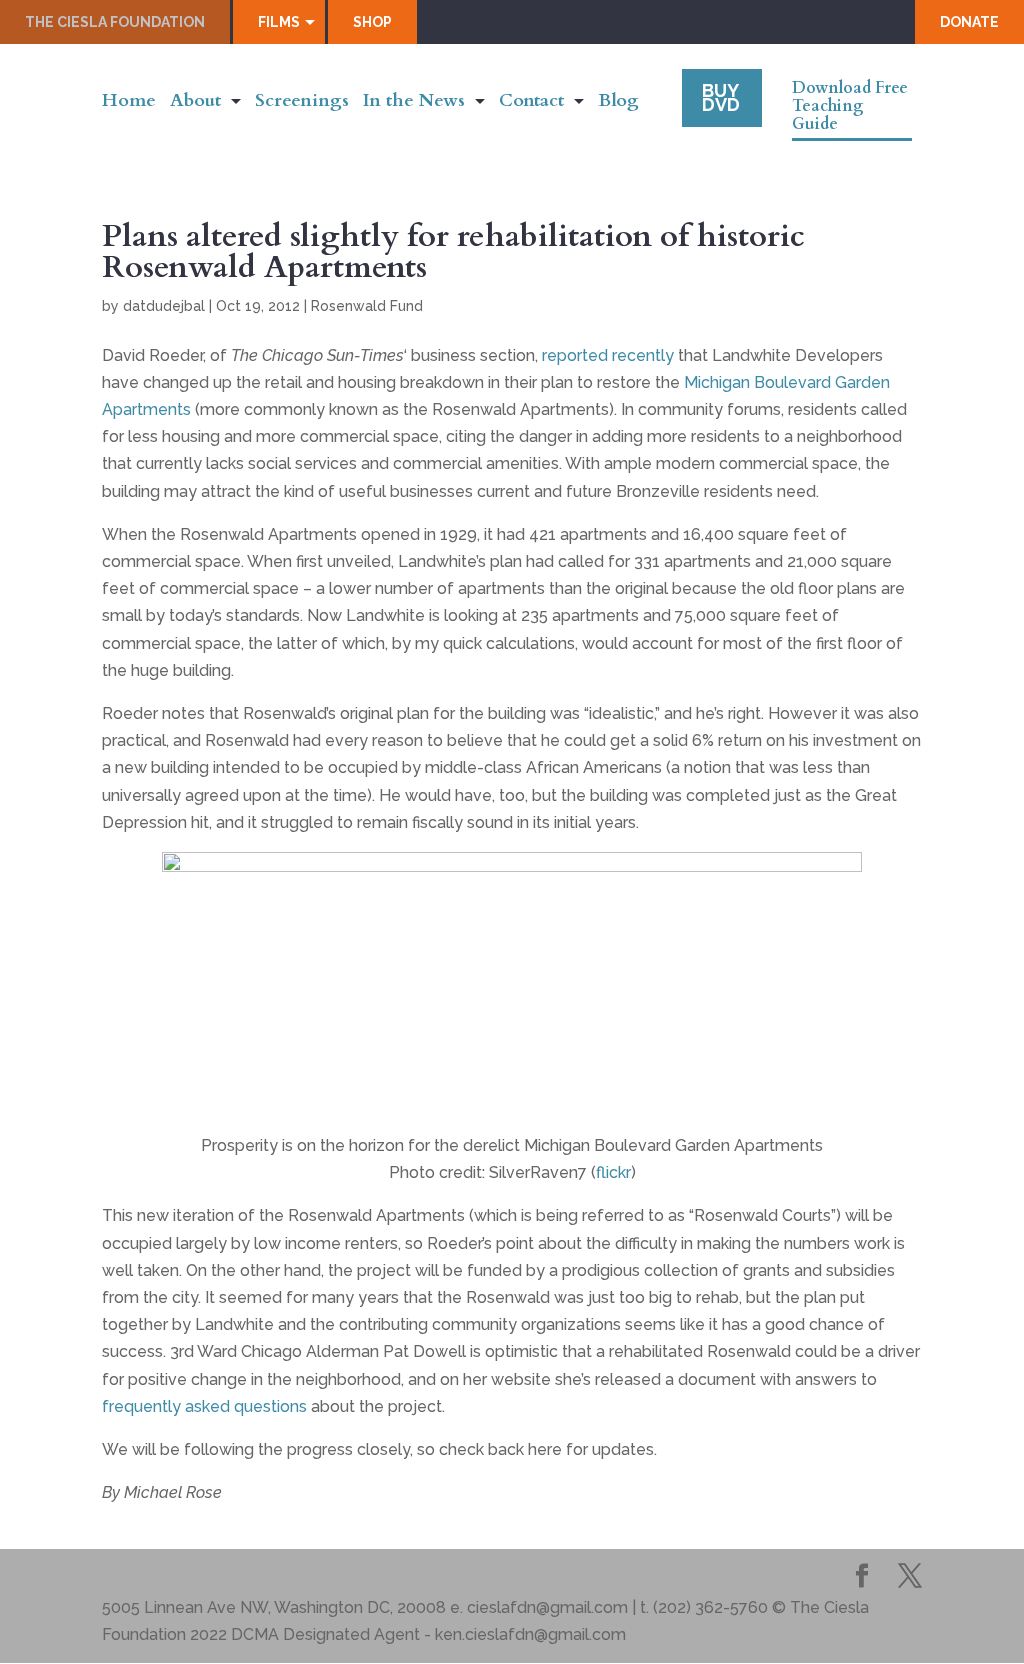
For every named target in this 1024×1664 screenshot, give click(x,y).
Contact (531, 103)
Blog (618, 103)
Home (129, 103)
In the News (414, 103)
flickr (613, 1172)
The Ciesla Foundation (115, 22)
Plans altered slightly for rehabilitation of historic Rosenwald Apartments (453, 251)
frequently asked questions (204, 1406)
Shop (372, 22)
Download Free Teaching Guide (850, 107)
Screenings (302, 103)
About (195, 103)
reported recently (608, 355)
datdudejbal (164, 306)
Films (279, 22)
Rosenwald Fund (367, 306)
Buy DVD (721, 97)
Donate (969, 22)
